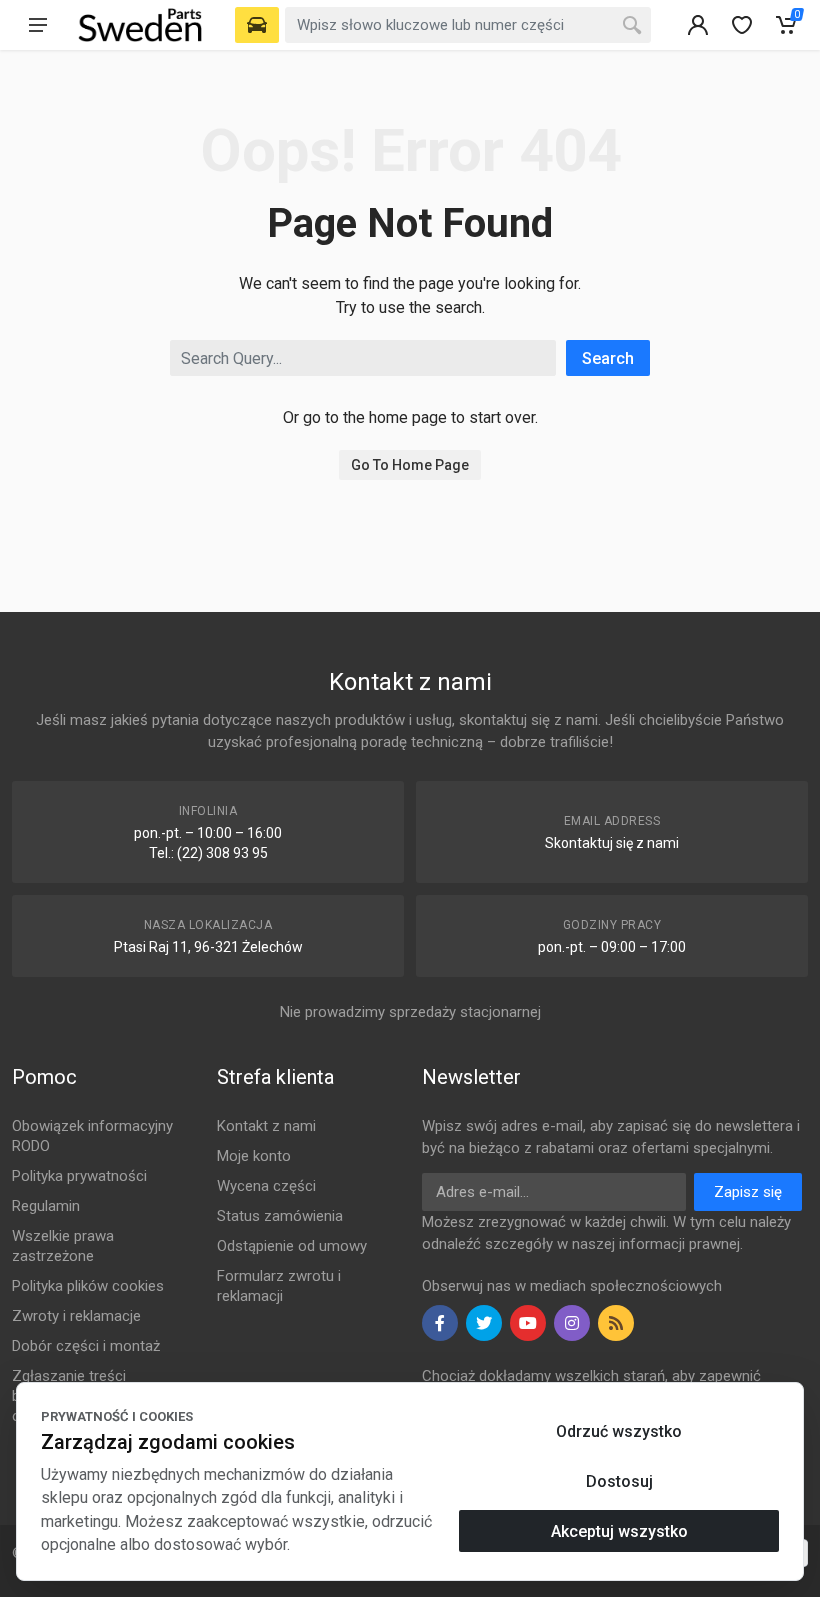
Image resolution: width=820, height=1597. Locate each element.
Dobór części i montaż (86, 1346)
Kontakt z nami (266, 1126)
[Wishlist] (742, 25)
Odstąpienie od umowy (292, 1246)
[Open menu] (38, 25)
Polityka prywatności (79, 1176)
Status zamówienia (280, 1216)
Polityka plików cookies (88, 1286)
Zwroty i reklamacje (76, 1316)
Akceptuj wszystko (619, 1531)
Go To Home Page (410, 465)
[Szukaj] (632, 25)
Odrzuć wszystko (619, 1431)
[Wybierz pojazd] (257, 25)
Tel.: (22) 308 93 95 (208, 853)
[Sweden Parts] (140, 25)
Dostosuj (619, 1481)
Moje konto (254, 1156)
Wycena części (266, 1186)
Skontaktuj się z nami (612, 843)
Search (608, 358)
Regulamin (46, 1206)
